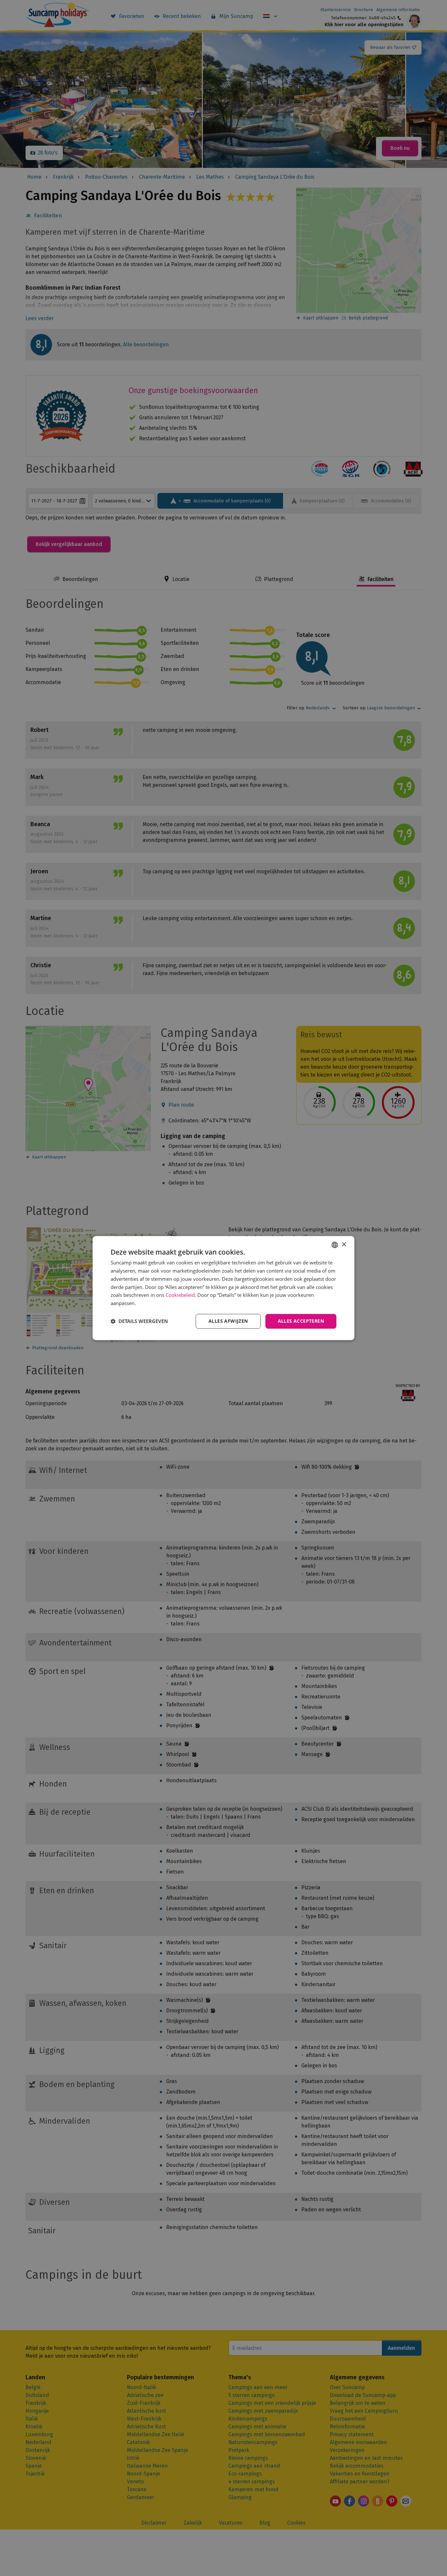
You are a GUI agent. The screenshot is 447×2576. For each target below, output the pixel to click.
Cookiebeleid (180, 1295)
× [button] (344, 1245)
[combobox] (335, 1245)
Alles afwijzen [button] (228, 1321)
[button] (139, 1321)
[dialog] (223, 1288)
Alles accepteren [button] (301, 1321)
